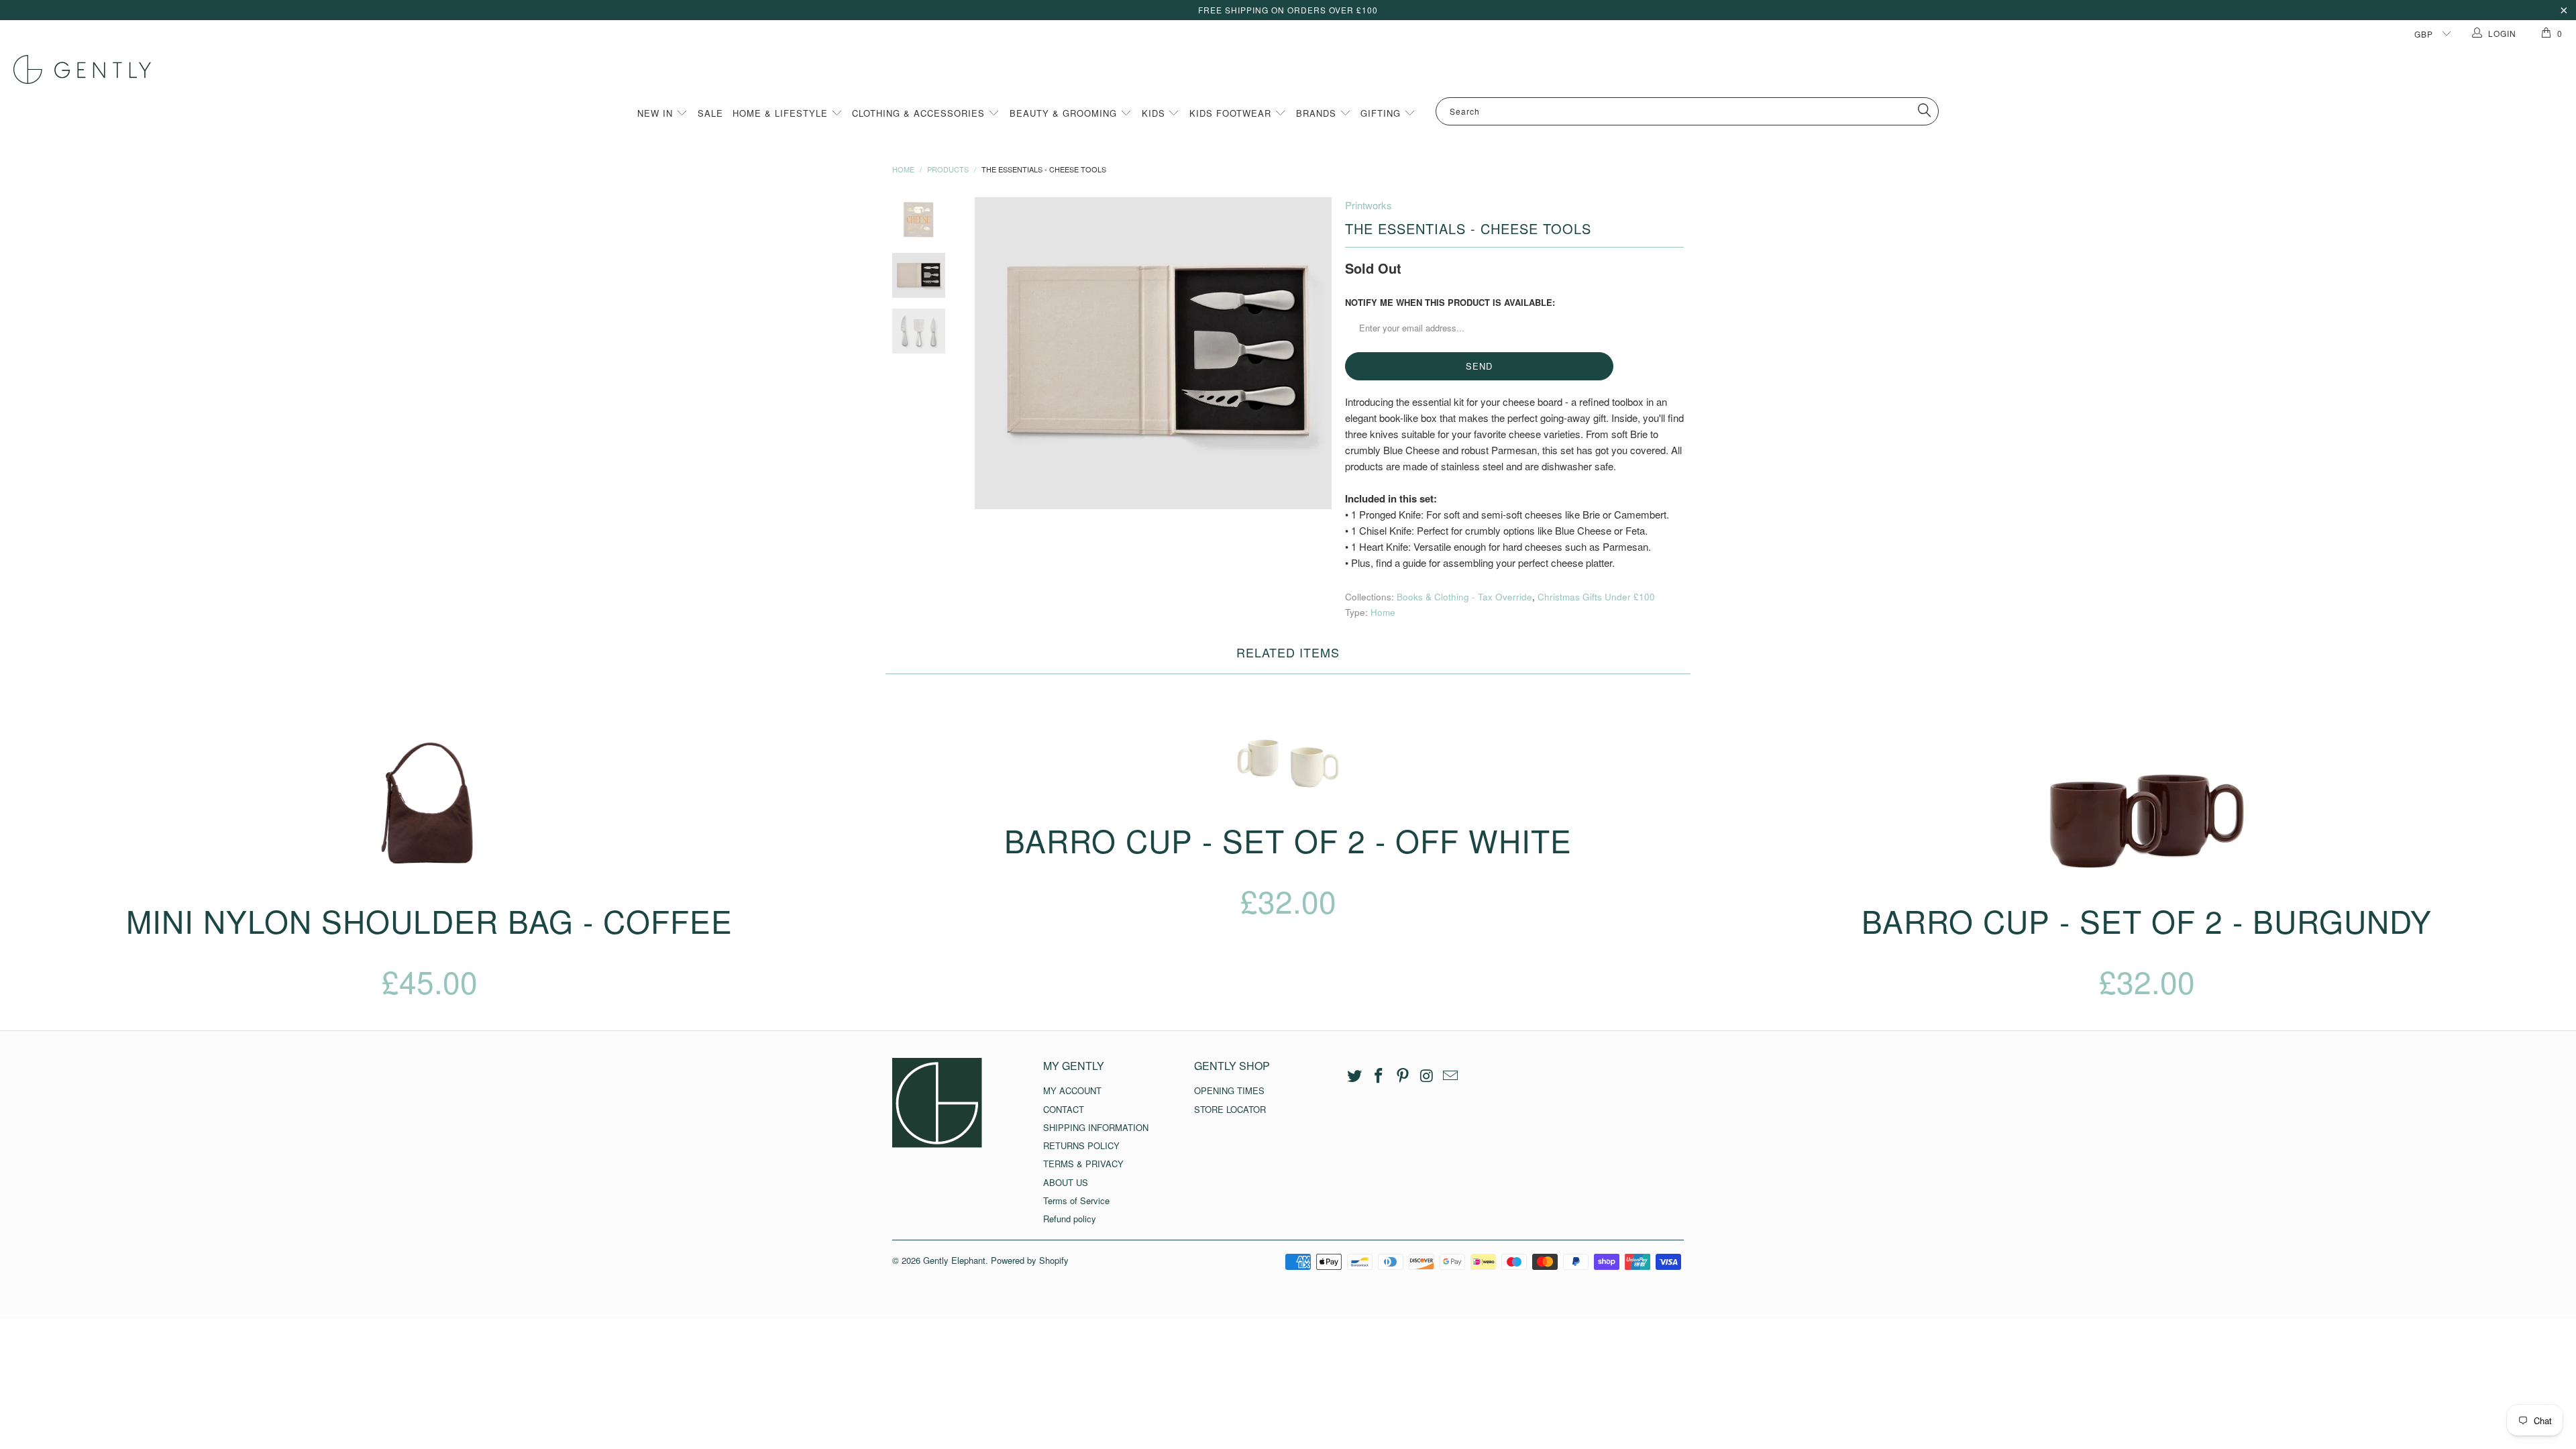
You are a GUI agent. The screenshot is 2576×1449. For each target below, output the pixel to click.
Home (1383, 612)
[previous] (986, 353)
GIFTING (1382, 113)
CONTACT (1064, 1109)
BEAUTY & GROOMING (1065, 113)
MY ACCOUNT (1072, 1090)
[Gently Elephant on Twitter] (1355, 1076)
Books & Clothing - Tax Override (1464, 597)
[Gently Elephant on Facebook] (1379, 1076)
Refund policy (1070, 1219)
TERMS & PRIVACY (1083, 1164)
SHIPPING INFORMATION (1096, 1127)
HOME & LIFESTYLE (782, 113)
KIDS (1155, 113)
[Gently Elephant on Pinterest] (1403, 1076)
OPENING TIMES (1229, 1090)
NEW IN (657, 113)
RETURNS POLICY (1081, 1145)
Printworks (1368, 205)
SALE (710, 113)
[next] (1312, 353)
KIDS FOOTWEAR (1232, 113)
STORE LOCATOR (1230, 1109)
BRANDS (1318, 113)
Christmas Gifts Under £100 (1596, 597)
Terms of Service (1076, 1200)
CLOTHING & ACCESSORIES (920, 113)
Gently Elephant (954, 1260)
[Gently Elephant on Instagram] (1427, 1076)
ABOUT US (1066, 1182)
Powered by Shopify (1030, 1260)
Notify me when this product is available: (1450, 302)
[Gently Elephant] (1295, 69)
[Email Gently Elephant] (1451, 1076)
